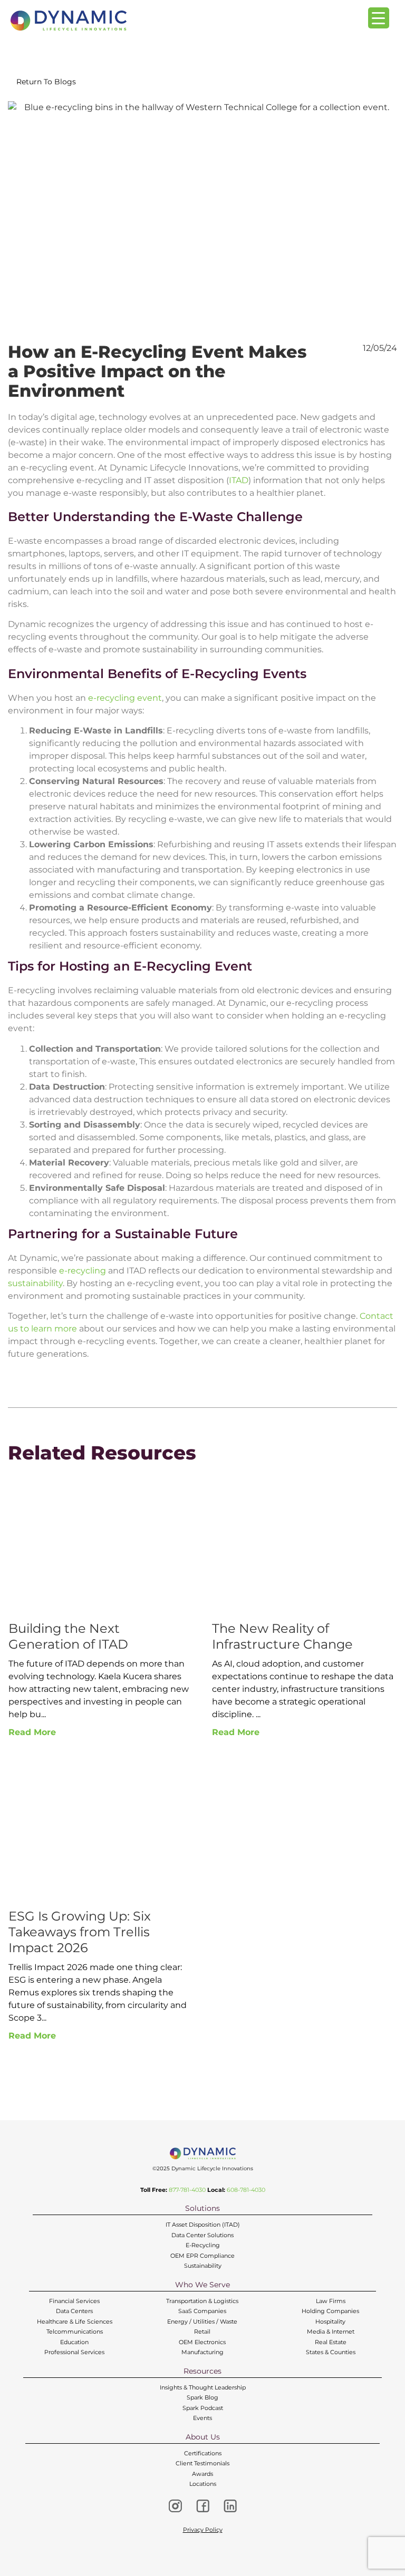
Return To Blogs (46, 82)
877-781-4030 (187, 2190)
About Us (203, 2437)
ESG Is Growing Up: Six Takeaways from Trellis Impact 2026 (80, 1932)
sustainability (35, 1283)
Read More (32, 1732)
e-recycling (83, 1271)
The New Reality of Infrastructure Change (282, 1636)
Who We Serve (202, 2285)
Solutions (202, 2208)
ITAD (239, 480)
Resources (202, 2371)
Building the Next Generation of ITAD (68, 1636)
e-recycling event (125, 698)
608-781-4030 (246, 2190)
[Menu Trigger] (379, 18)
